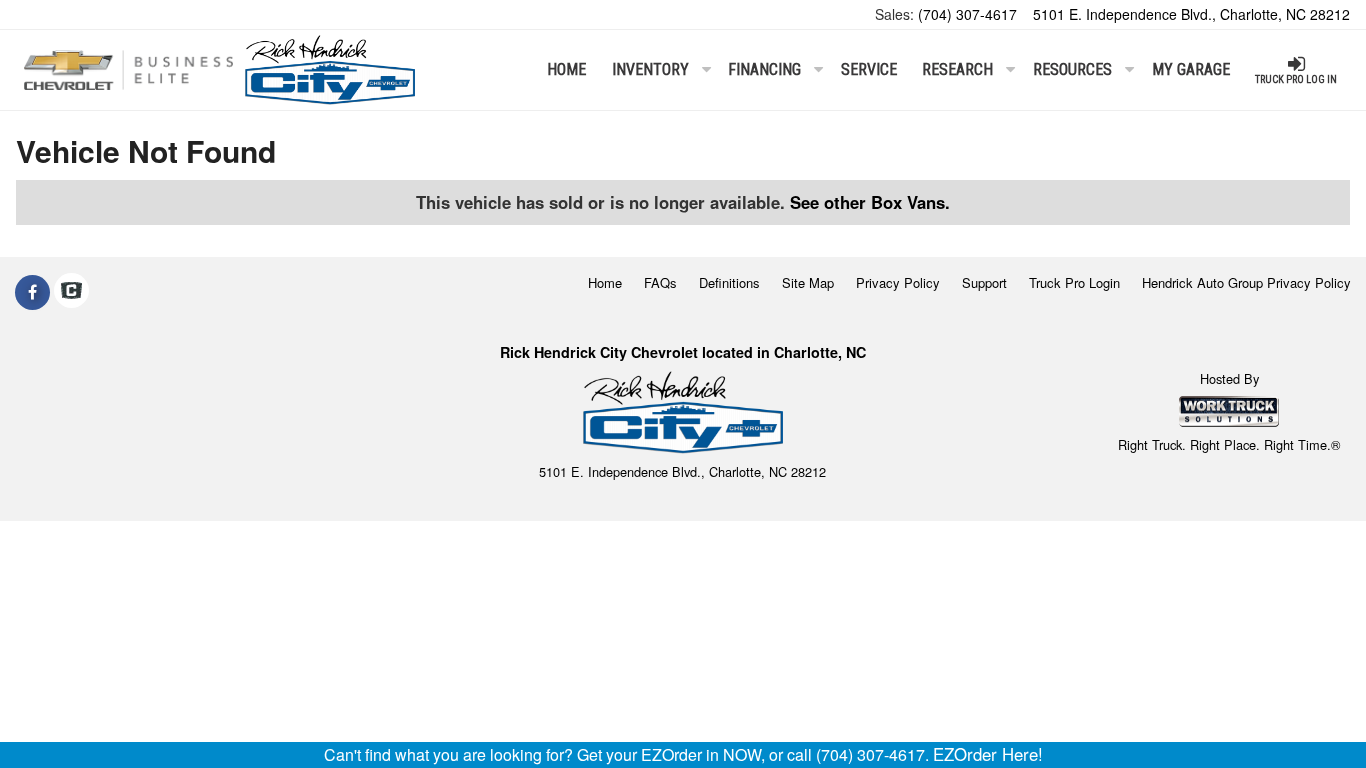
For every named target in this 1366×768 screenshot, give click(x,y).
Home (566, 69)
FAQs (660, 282)
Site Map (808, 282)
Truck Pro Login (1074, 282)
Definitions (729, 282)
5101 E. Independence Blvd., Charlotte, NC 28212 (1191, 14)
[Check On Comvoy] (71, 292)
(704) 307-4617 (967, 14)
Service (869, 69)
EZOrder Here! (988, 754)
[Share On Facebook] (32, 292)
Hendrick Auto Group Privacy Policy (1246, 282)
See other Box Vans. (870, 202)
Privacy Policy (898, 282)
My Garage (1191, 69)
